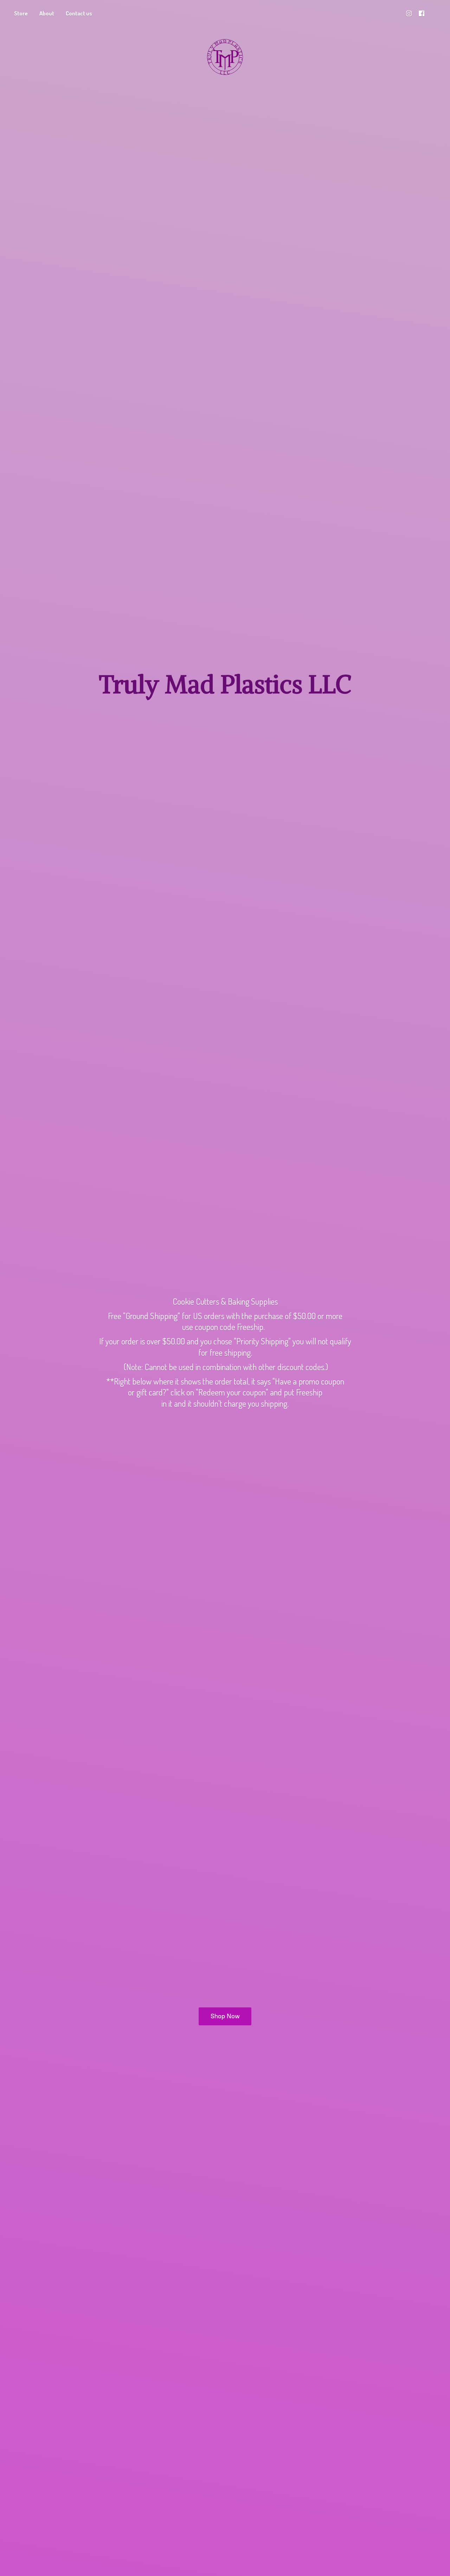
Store (21, 13)
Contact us (79, 13)
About (47, 13)
